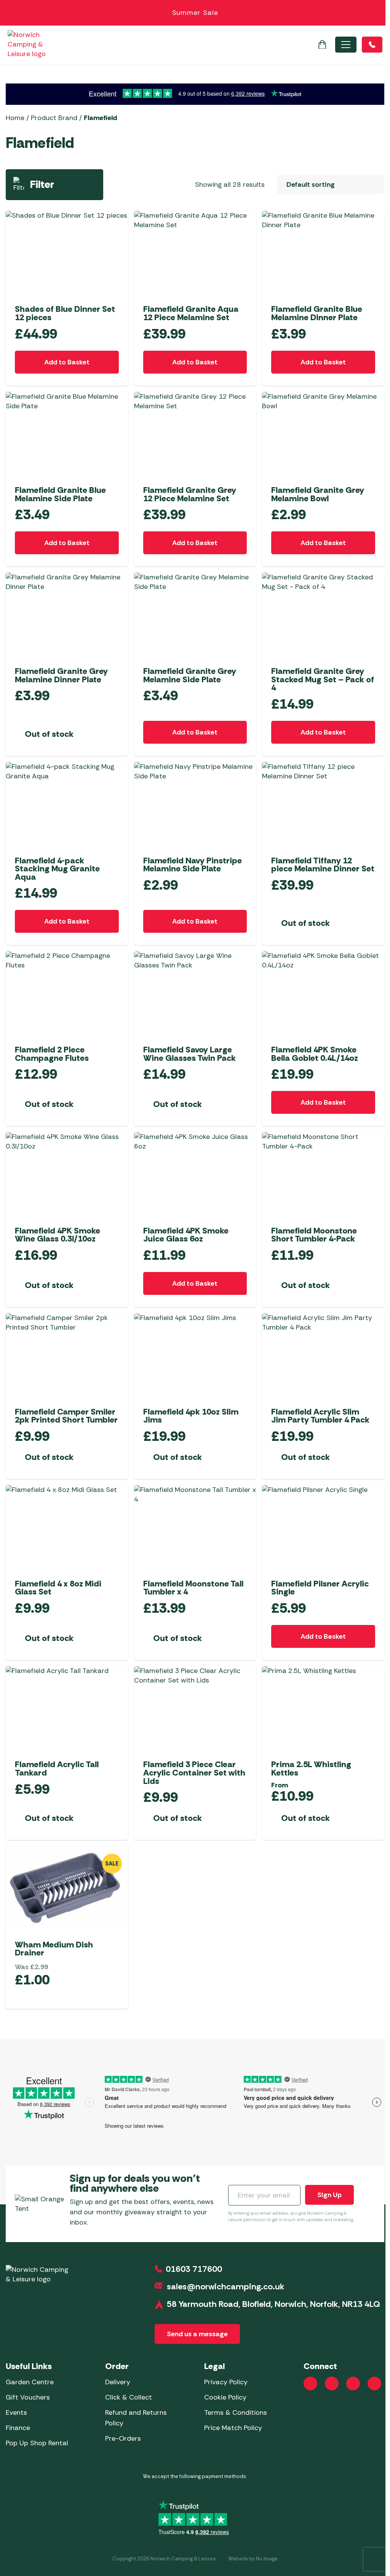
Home (15, 118)
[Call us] (372, 45)
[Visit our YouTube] (353, 2384)
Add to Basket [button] (67, 362)
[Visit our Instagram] (332, 2384)
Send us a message (197, 2334)
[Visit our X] (374, 2384)
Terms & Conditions (236, 2412)
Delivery (118, 2382)
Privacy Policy (226, 2382)
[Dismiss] (376, 13)
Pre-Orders (123, 2438)
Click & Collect (129, 2397)
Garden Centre (30, 2382)
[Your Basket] (322, 45)
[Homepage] (35, 44)
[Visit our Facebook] (310, 2384)
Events (16, 2412)
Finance (18, 2428)
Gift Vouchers (28, 2397)
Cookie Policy (225, 2397)
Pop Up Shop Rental (37, 2443)
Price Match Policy (233, 2428)
